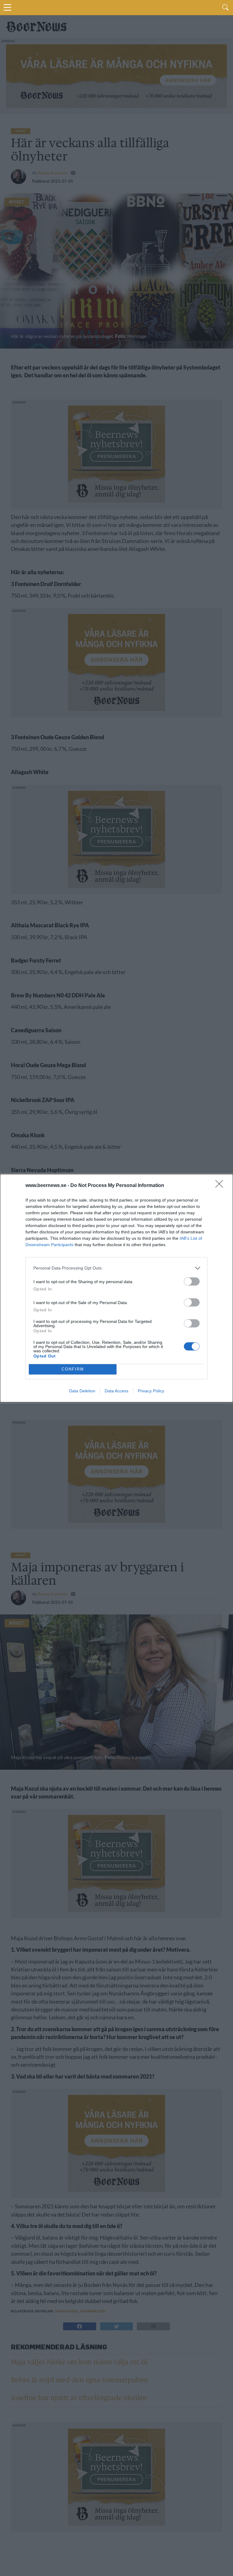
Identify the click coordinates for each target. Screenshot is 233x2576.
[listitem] (116, 1268)
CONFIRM (73, 1369)
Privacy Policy (151, 1391)
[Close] (221, 1186)
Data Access (116, 1391)
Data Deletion (82, 1391)
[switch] (192, 1281)
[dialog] (116, 1288)
